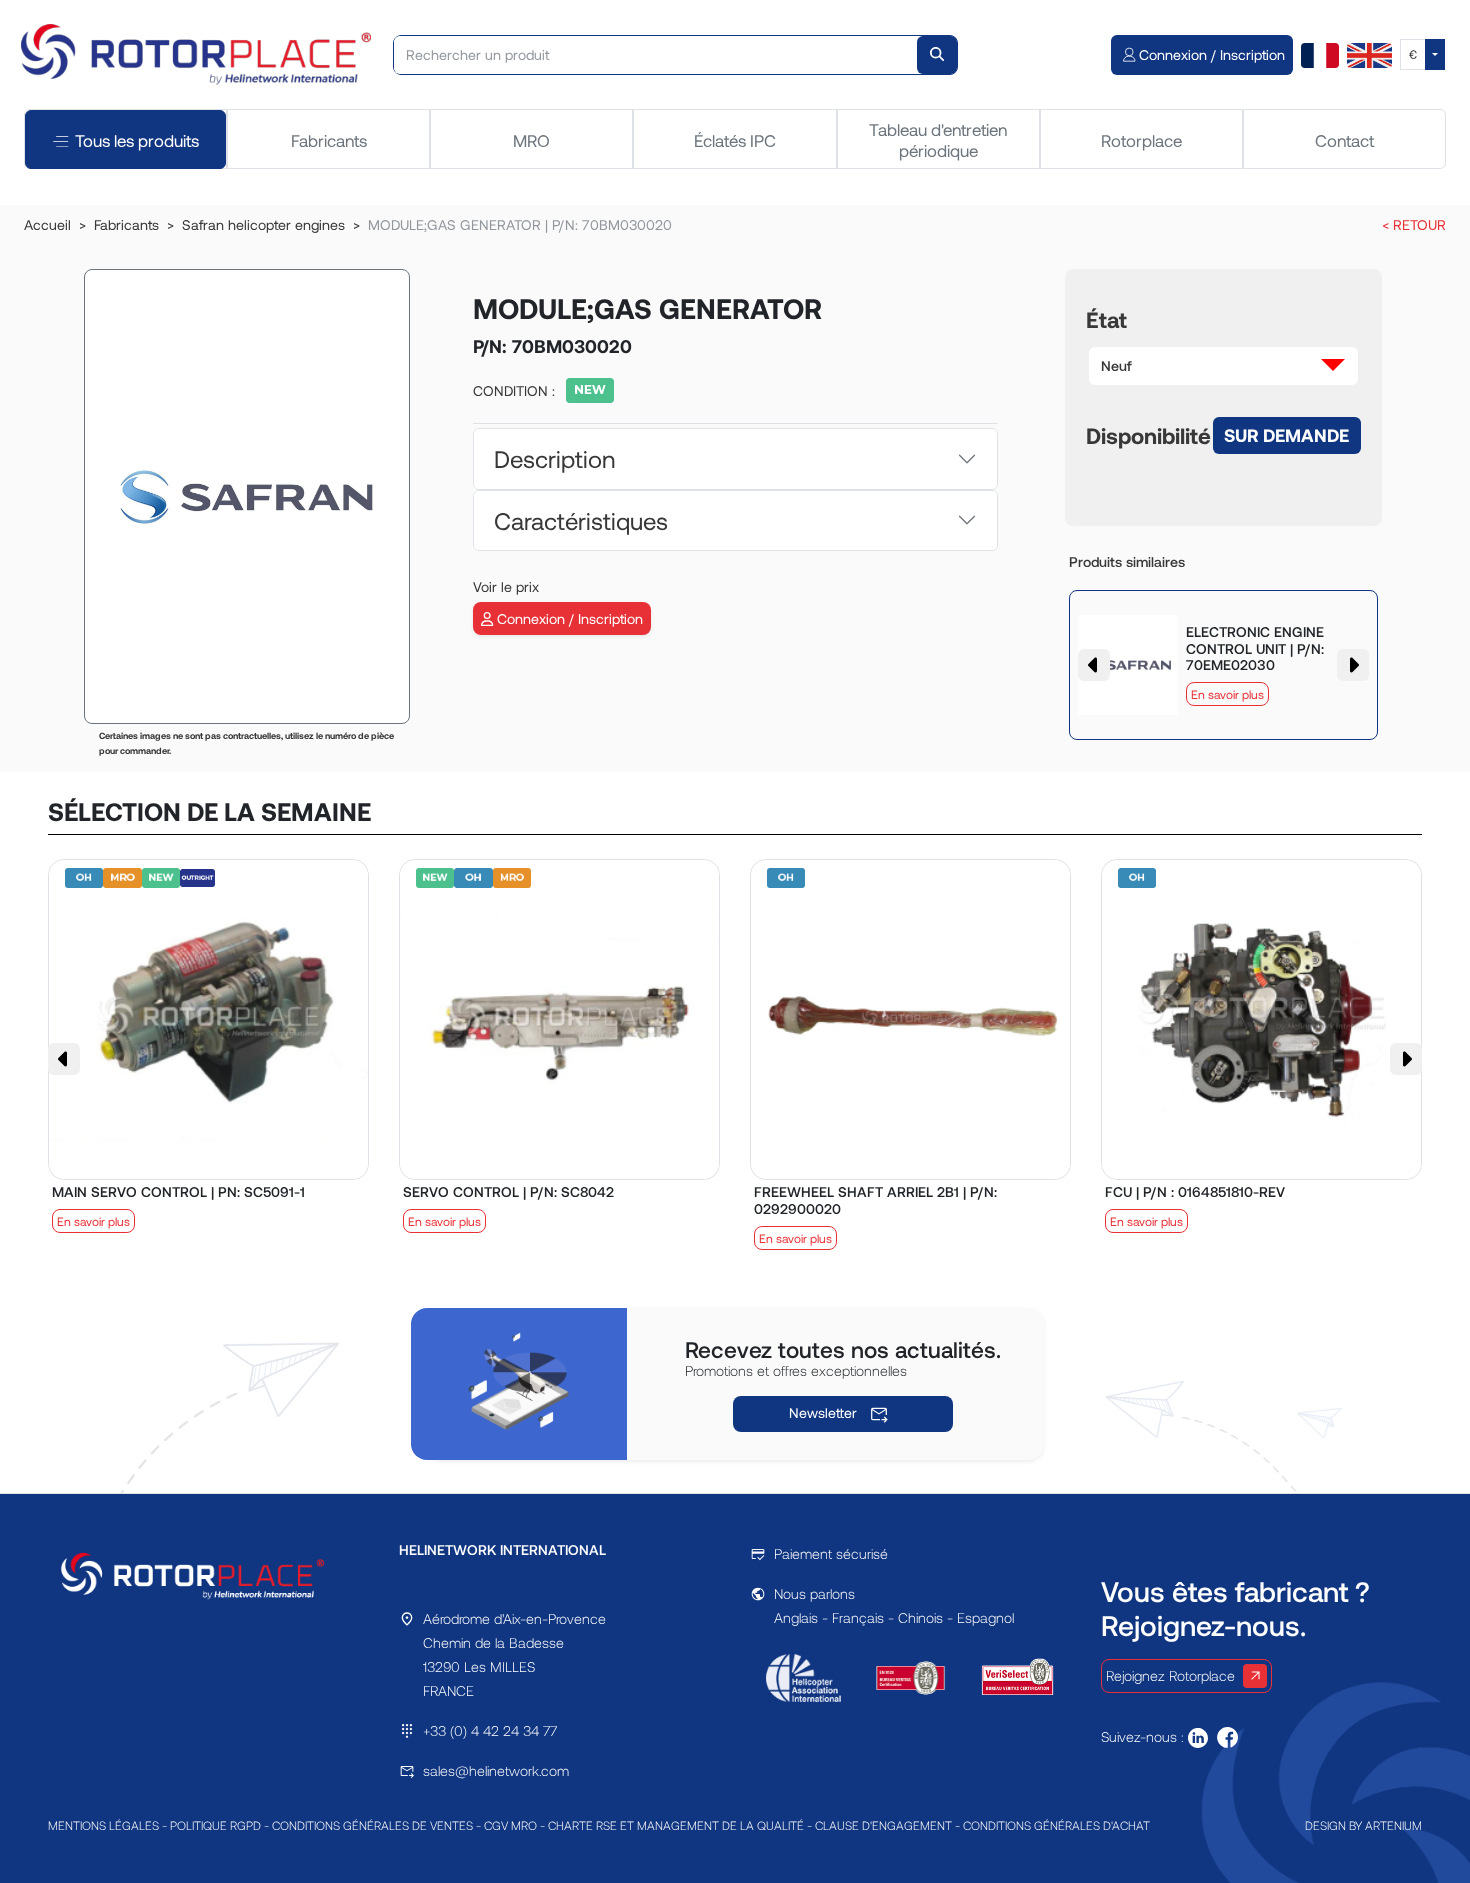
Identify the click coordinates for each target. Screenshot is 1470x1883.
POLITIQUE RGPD (215, 1825)
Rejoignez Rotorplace (1170, 1675)
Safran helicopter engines (263, 224)
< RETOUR (1414, 224)
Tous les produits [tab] (137, 140)
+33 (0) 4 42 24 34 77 (490, 1730)
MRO (531, 140)
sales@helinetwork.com (496, 1770)
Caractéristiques (581, 520)
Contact (1344, 140)
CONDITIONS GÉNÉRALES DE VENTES (372, 1825)
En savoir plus (1227, 694)
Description (554, 458)
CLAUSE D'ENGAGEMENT (883, 1825)
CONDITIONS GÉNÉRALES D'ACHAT (1056, 1825)
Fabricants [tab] (329, 140)
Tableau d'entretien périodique (938, 139)
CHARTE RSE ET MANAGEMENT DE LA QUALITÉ (676, 1825)
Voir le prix (506, 586)
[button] (1224, 366)
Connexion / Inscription (568, 618)
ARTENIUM (1393, 1825)
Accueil (47, 224)
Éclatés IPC (735, 140)
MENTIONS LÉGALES (103, 1825)
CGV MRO (510, 1825)
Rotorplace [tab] (1141, 140)
